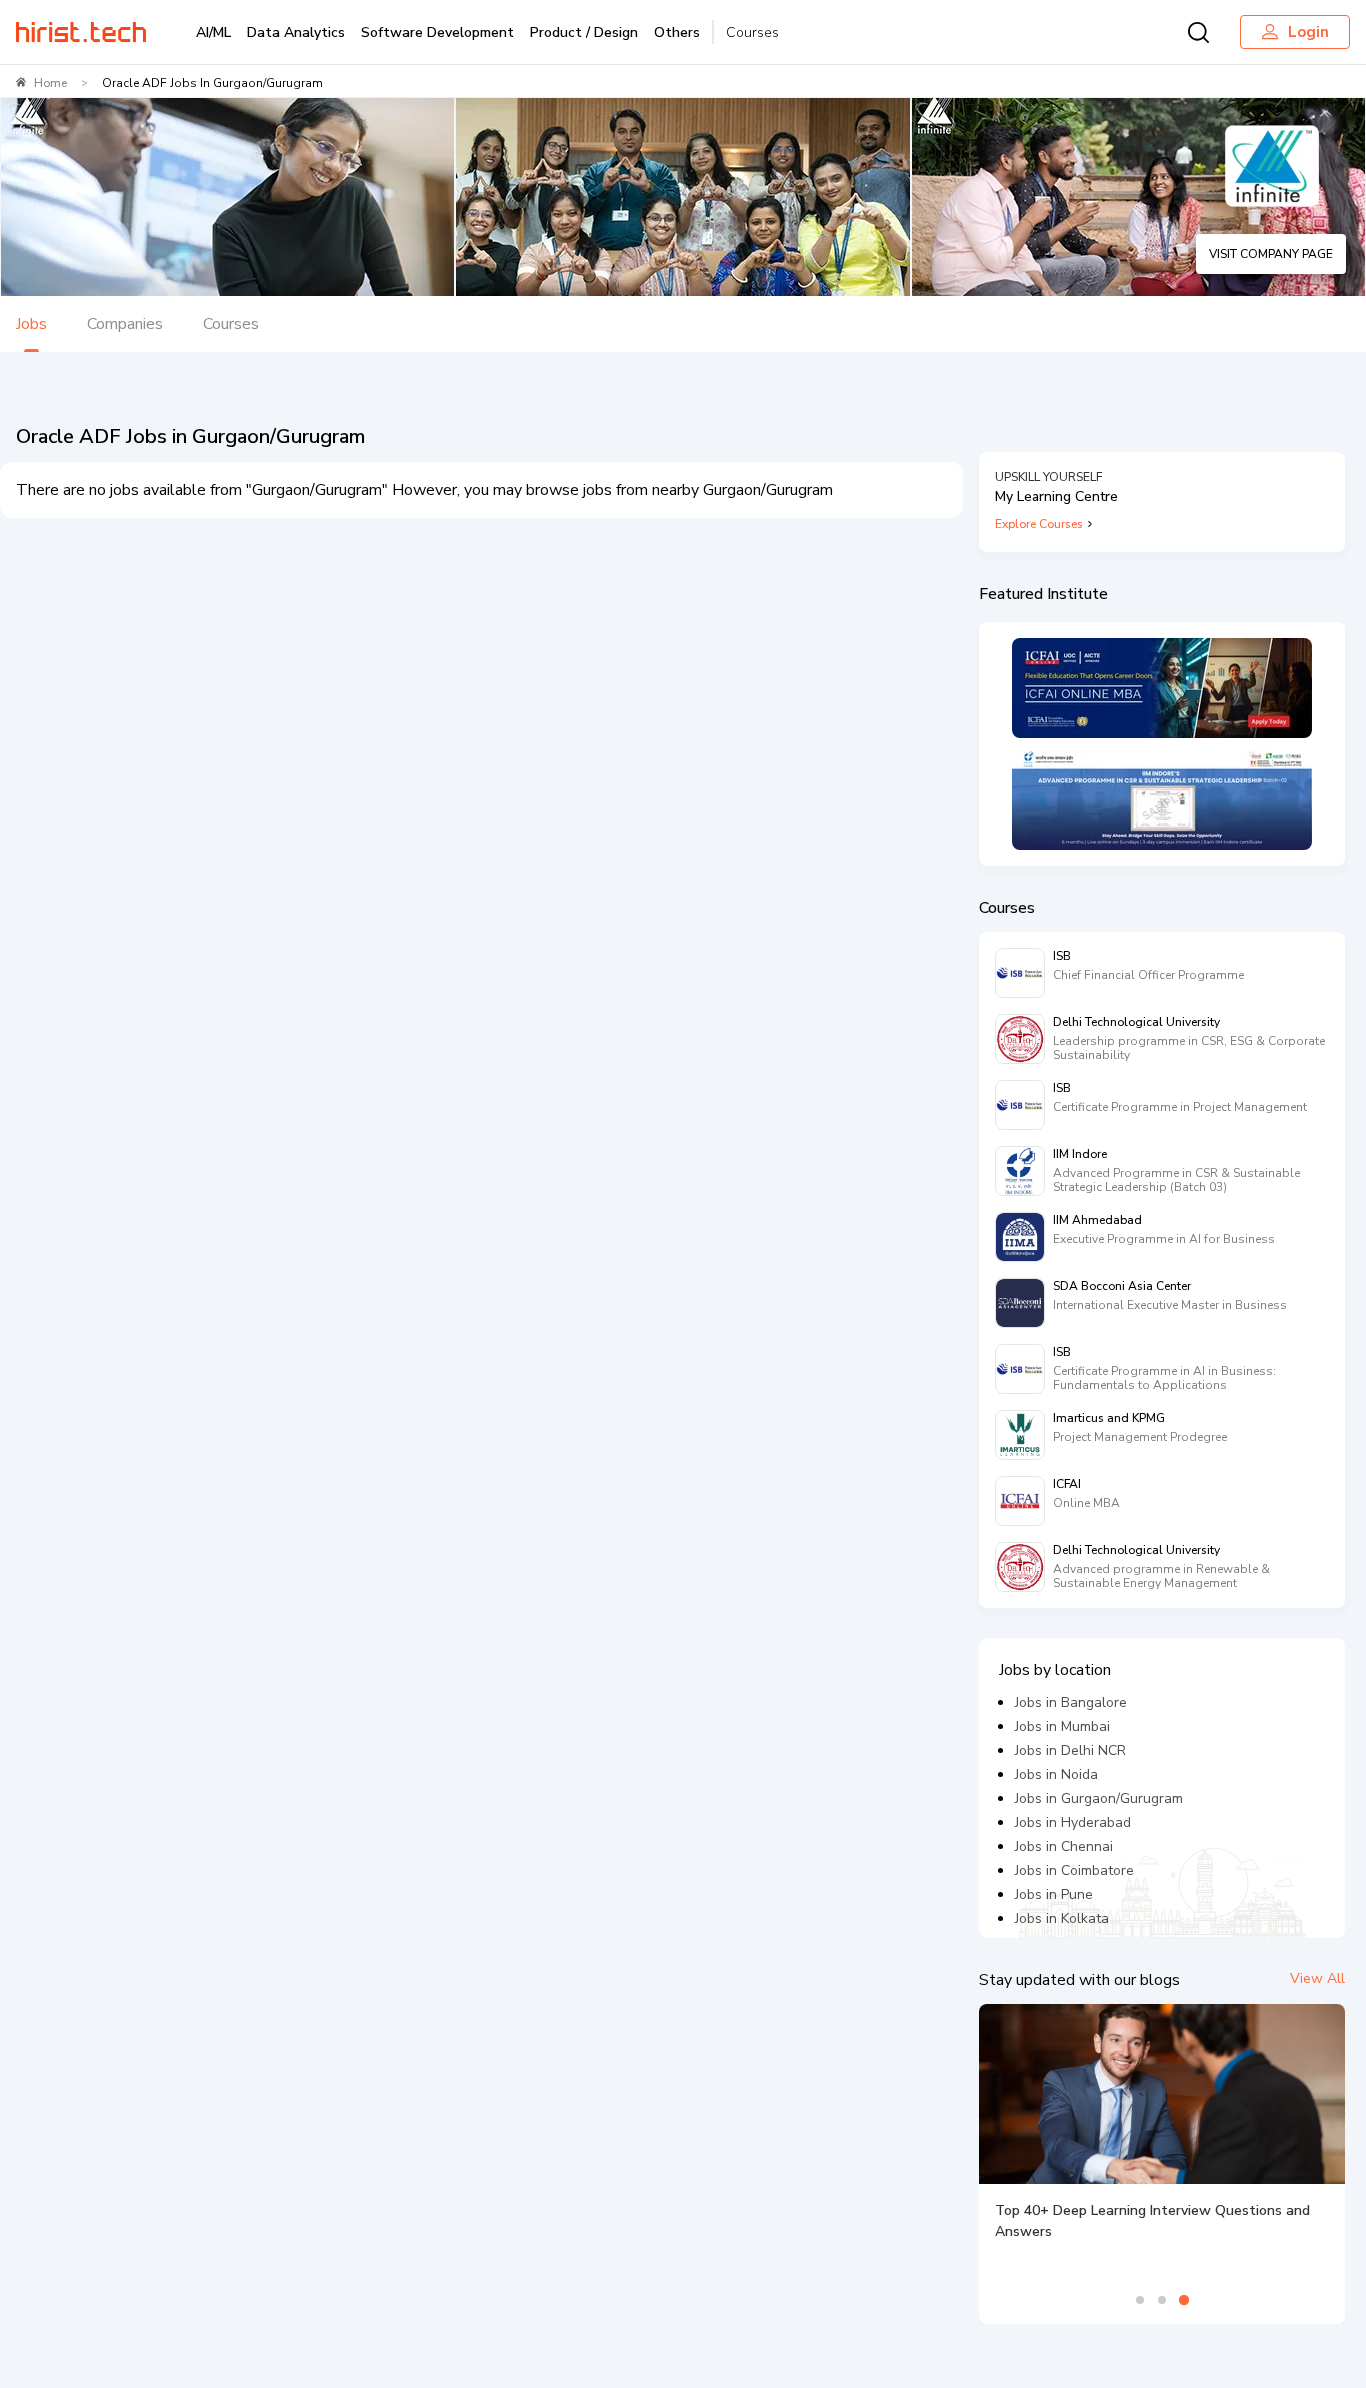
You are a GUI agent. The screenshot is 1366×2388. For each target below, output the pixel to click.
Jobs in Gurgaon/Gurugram (1099, 1798)
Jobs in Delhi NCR (1070, 1750)
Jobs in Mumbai (1062, 1726)
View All (1317, 1978)
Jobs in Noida (1056, 1774)
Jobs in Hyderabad (1073, 1822)
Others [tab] (677, 32)
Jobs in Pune (1054, 1894)
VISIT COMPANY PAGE (1271, 254)
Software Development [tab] (437, 32)
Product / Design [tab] (584, 32)
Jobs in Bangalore (1071, 1702)
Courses (752, 32)
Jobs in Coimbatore (1074, 1870)
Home (50, 83)
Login (1308, 32)
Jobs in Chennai (1064, 1846)
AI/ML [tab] (213, 32)
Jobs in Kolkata (1062, 1918)
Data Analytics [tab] (296, 32)
